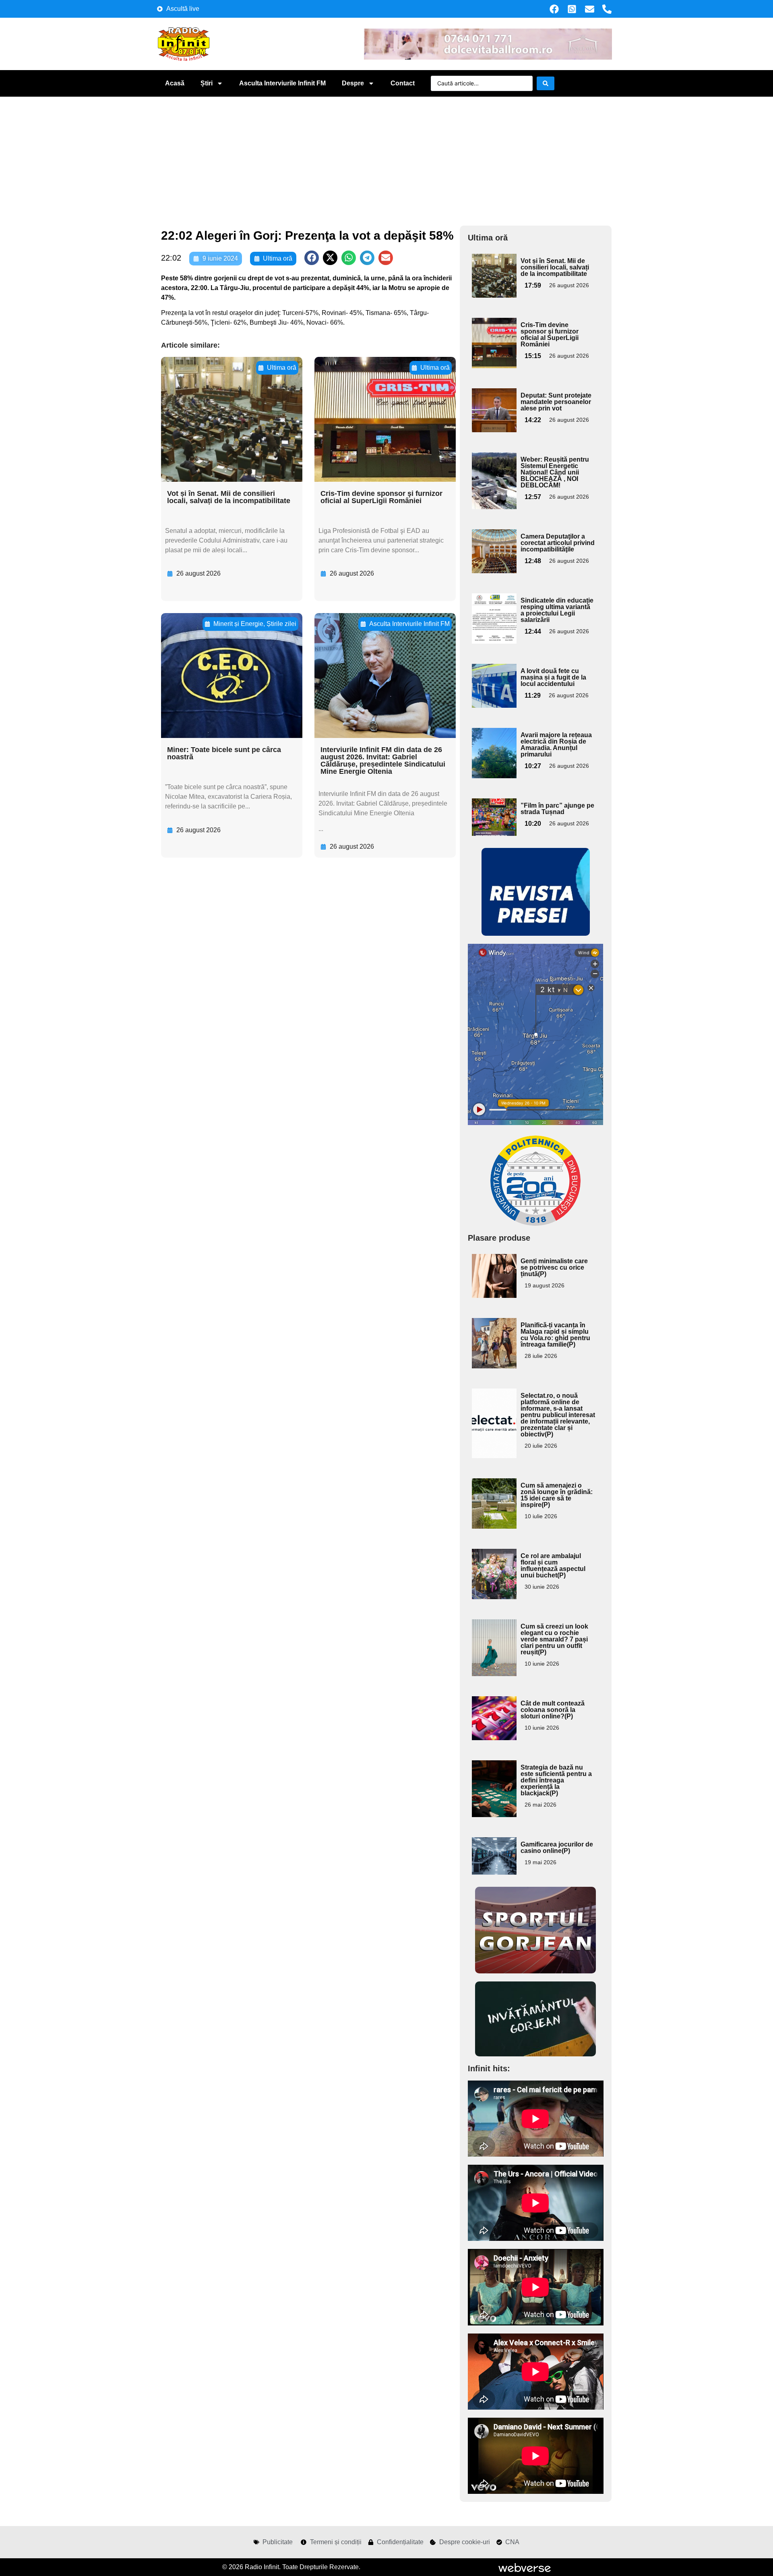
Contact (403, 83)
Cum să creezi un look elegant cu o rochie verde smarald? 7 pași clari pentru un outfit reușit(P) (554, 1639)
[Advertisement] (386, 157)
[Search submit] (546, 83)
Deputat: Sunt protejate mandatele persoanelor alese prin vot (556, 402)
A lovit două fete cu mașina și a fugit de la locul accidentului (553, 677)
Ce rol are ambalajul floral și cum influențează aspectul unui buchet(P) (553, 1566)
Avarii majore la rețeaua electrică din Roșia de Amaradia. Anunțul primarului (556, 745)
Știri (207, 83)
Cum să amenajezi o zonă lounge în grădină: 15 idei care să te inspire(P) (557, 1495)
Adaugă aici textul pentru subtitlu (493, 272)
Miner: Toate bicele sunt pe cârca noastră (224, 753)
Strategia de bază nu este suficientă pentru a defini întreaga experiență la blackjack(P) (556, 1780)
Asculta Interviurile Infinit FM (282, 83)
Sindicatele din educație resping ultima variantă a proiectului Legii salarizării (557, 610)
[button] (312, 258)
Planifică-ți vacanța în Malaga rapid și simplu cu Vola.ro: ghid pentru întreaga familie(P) (555, 1335)
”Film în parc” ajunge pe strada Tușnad (557, 809)
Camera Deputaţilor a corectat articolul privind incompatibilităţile (558, 543)
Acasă (175, 83)
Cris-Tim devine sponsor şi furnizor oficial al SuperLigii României (381, 497)
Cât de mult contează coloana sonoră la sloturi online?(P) (553, 1710)
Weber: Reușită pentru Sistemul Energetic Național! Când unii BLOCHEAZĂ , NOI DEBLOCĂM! (555, 472)
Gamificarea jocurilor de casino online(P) (557, 1848)
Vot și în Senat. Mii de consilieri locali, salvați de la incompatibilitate (229, 497)
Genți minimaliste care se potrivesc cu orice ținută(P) (554, 1267)
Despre (353, 83)
